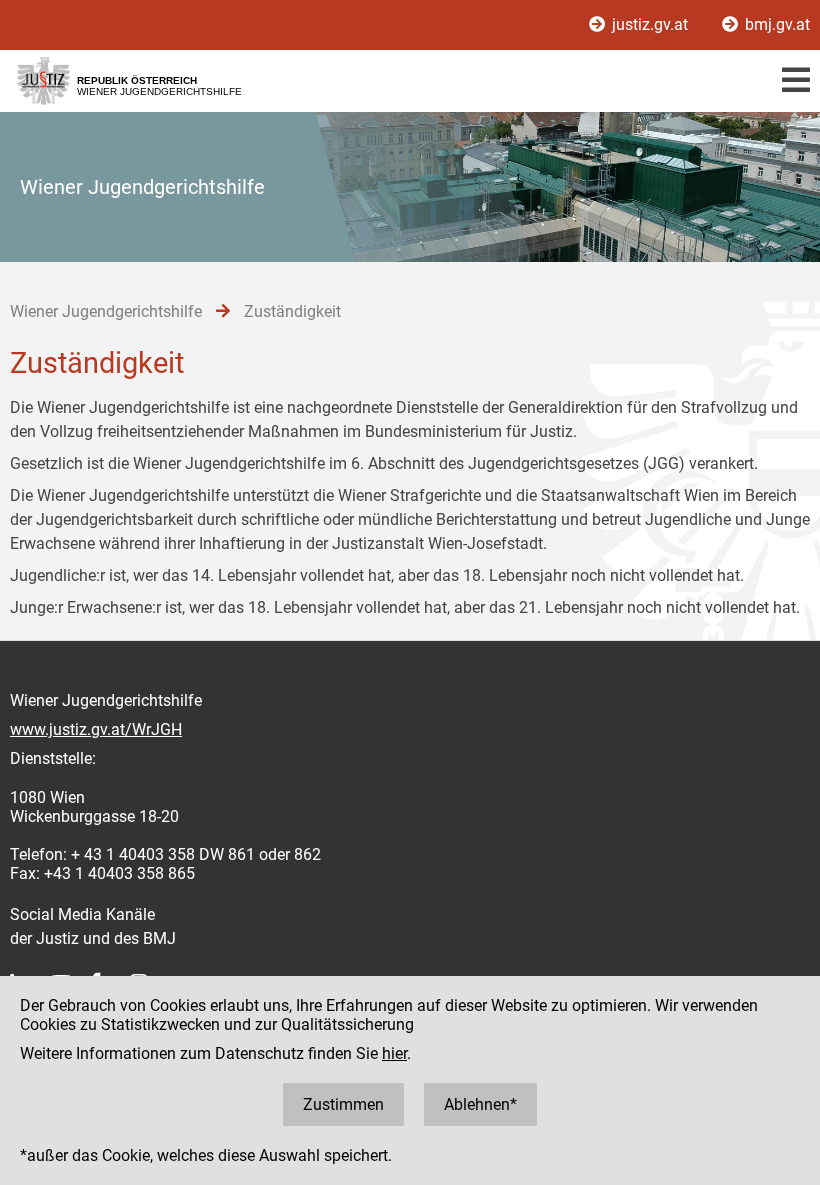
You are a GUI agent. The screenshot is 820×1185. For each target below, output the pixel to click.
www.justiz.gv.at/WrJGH (96, 729)
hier (394, 1053)
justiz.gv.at (650, 24)
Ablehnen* (480, 1104)
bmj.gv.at (775, 24)
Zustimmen (343, 1104)
